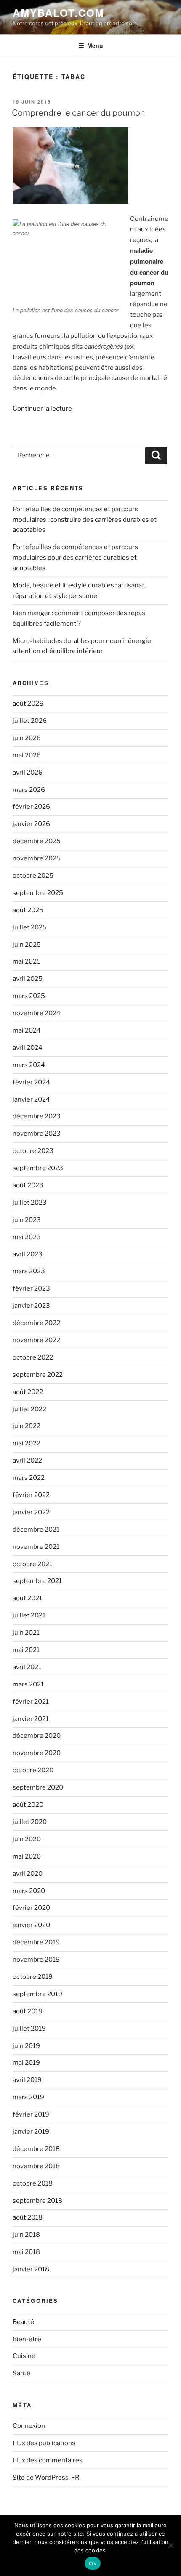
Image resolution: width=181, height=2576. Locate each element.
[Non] (170, 2545)
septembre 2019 (37, 1994)
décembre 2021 (36, 1530)
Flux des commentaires (48, 2460)
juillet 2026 (30, 721)
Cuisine (24, 2356)
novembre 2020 (37, 1753)
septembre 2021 (37, 1581)
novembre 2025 (37, 858)
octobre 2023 (33, 1151)
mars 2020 (29, 1891)
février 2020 (31, 1908)
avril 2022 (27, 1461)
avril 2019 (27, 2080)
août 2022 (28, 1392)
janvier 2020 (31, 1925)
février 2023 (31, 1288)
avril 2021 (27, 1667)
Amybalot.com (59, 13)
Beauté (23, 2322)
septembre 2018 (37, 2201)
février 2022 (31, 1495)
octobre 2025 (33, 876)
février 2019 (31, 2114)
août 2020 (28, 1805)
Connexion (29, 2426)
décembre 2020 (37, 1736)
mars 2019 (28, 2097)
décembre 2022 (36, 1323)
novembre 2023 (37, 1134)
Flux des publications (44, 2443)
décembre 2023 (37, 1116)
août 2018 (28, 2217)
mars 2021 (28, 1684)
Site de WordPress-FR (46, 2478)
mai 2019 (26, 2063)
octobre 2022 (33, 1357)
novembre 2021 (36, 1547)
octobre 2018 (33, 2183)
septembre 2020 (38, 1787)
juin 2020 (27, 1839)
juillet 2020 (30, 1822)
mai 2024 (27, 1030)
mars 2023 (29, 1271)
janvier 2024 (31, 1099)
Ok (93, 2563)
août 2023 (28, 1185)
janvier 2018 (31, 2269)
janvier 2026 (31, 824)
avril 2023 (28, 1254)
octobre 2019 (33, 1977)
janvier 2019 (31, 2132)
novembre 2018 (36, 2166)
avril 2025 (28, 979)
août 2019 (28, 2011)
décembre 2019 (36, 1942)
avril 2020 (28, 1874)
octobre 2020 (33, 1770)
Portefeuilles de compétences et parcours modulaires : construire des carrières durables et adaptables (85, 520)
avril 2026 (28, 773)
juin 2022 (27, 1426)
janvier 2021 (31, 1719)
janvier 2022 (31, 1512)
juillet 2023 (30, 1203)
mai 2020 (27, 1856)
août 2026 (28, 704)
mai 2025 (27, 961)
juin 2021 (26, 1633)
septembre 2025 (38, 893)
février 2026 (31, 807)
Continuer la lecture (42, 409)
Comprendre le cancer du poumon (79, 113)
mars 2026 (29, 790)
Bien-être (27, 2339)
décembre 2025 (37, 841)
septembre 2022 (38, 1375)
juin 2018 (26, 2235)
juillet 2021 (29, 1615)
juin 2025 (27, 945)
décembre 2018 (36, 2149)
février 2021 (31, 1702)
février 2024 (31, 1082)
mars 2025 (29, 996)
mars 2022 (29, 1478)
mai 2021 (26, 1650)
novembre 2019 (36, 1960)
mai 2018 (26, 2252)
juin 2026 (27, 738)
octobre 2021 (32, 1564)
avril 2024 (28, 1048)
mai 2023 (27, 1237)
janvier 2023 (31, 1306)
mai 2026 (27, 755)
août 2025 (28, 910)
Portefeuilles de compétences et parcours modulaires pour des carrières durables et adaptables (75, 558)
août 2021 (27, 1598)
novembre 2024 (37, 1013)
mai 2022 (27, 1443)
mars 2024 (29, 1065)
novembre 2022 (36, 1340)
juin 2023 (27, 1220)
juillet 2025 (30, 927)
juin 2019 (26, 2046)
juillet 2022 (29, 1409)
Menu (95, 45)
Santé (21, 2373)
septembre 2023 (38, 1168)
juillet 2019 (29, 2029)
